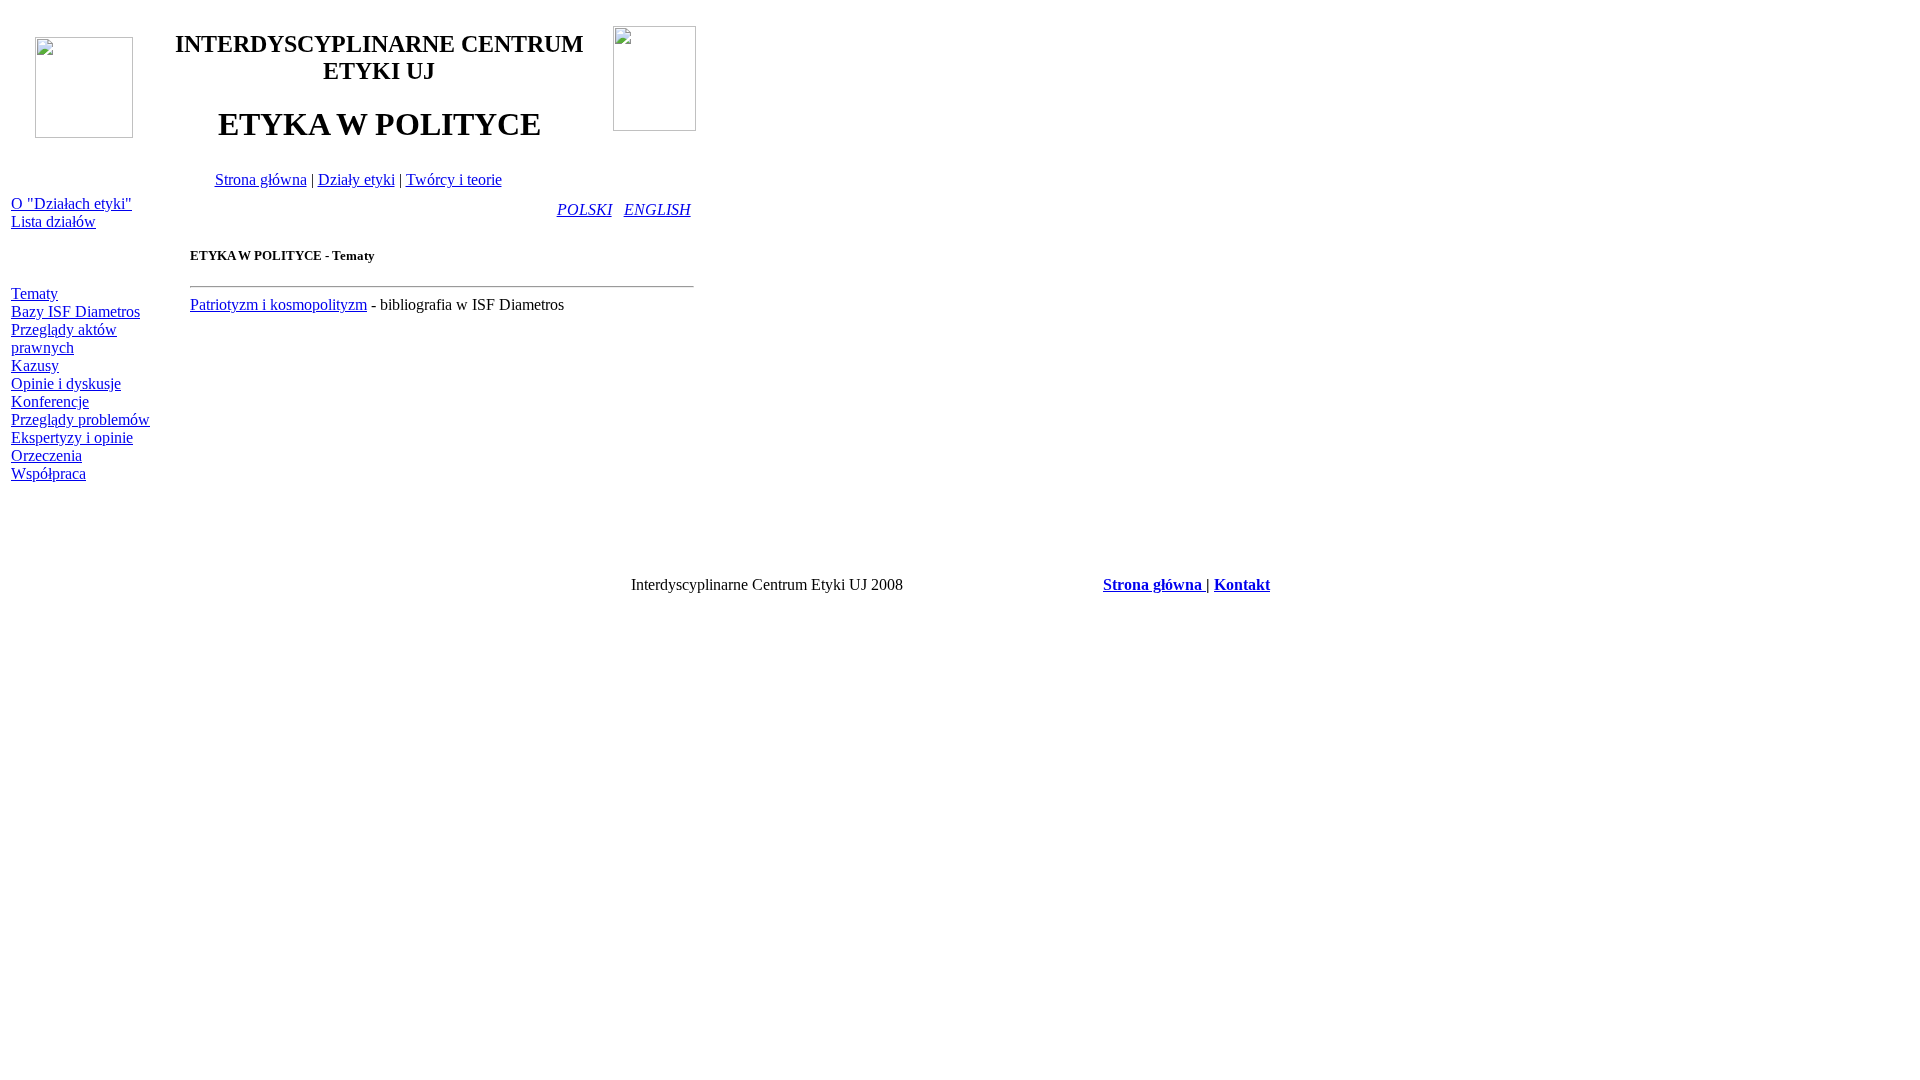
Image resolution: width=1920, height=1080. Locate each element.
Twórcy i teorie (454, 179)
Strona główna (261, 179)
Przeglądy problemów (80, 419)
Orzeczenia (46, 455)
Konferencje (50, 401)
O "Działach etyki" (71, 203)
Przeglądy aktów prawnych (64, 338)
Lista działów (53, 221)
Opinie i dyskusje (66, 383)
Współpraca (48, 473)
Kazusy (35, 365)
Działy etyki (356, 179)
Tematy (34, 293)
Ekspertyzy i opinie (72, 437)
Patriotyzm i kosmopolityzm (278, 304)
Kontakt (1242, 584)
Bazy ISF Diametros (75, 311)
